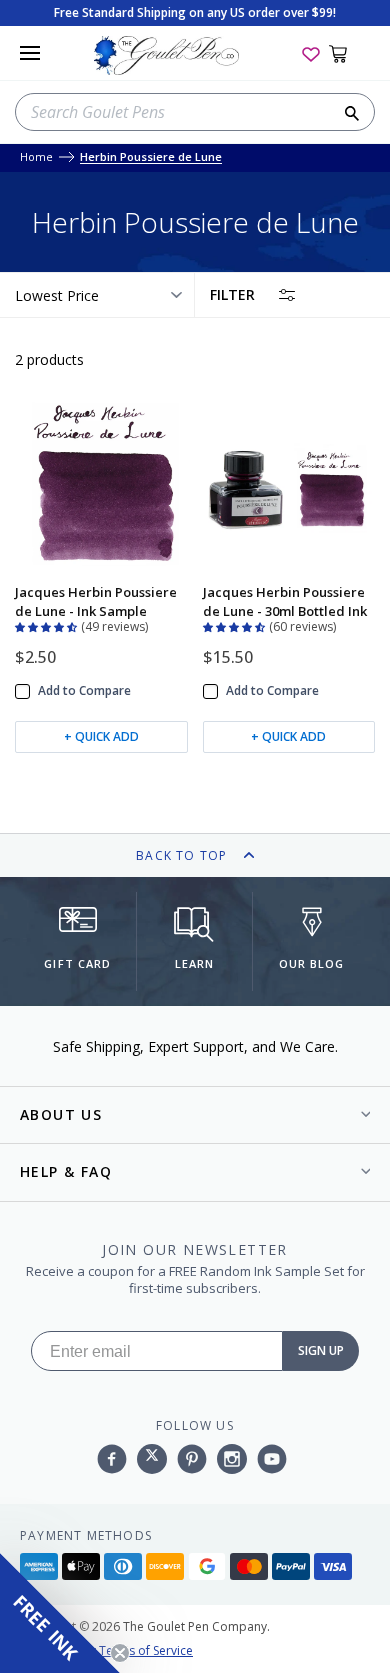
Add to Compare (84, 691)
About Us (61, 1114)
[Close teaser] (120, 1653)
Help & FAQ (66, 1171)
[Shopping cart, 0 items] (349, 53)
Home (36, 157)
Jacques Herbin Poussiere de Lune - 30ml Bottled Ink (285, 601)
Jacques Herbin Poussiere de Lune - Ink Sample (96, 601)
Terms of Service (146, 1650)
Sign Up (321, 1350)
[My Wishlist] (311, 53)
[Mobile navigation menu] (30, 53)
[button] (48, 625)
